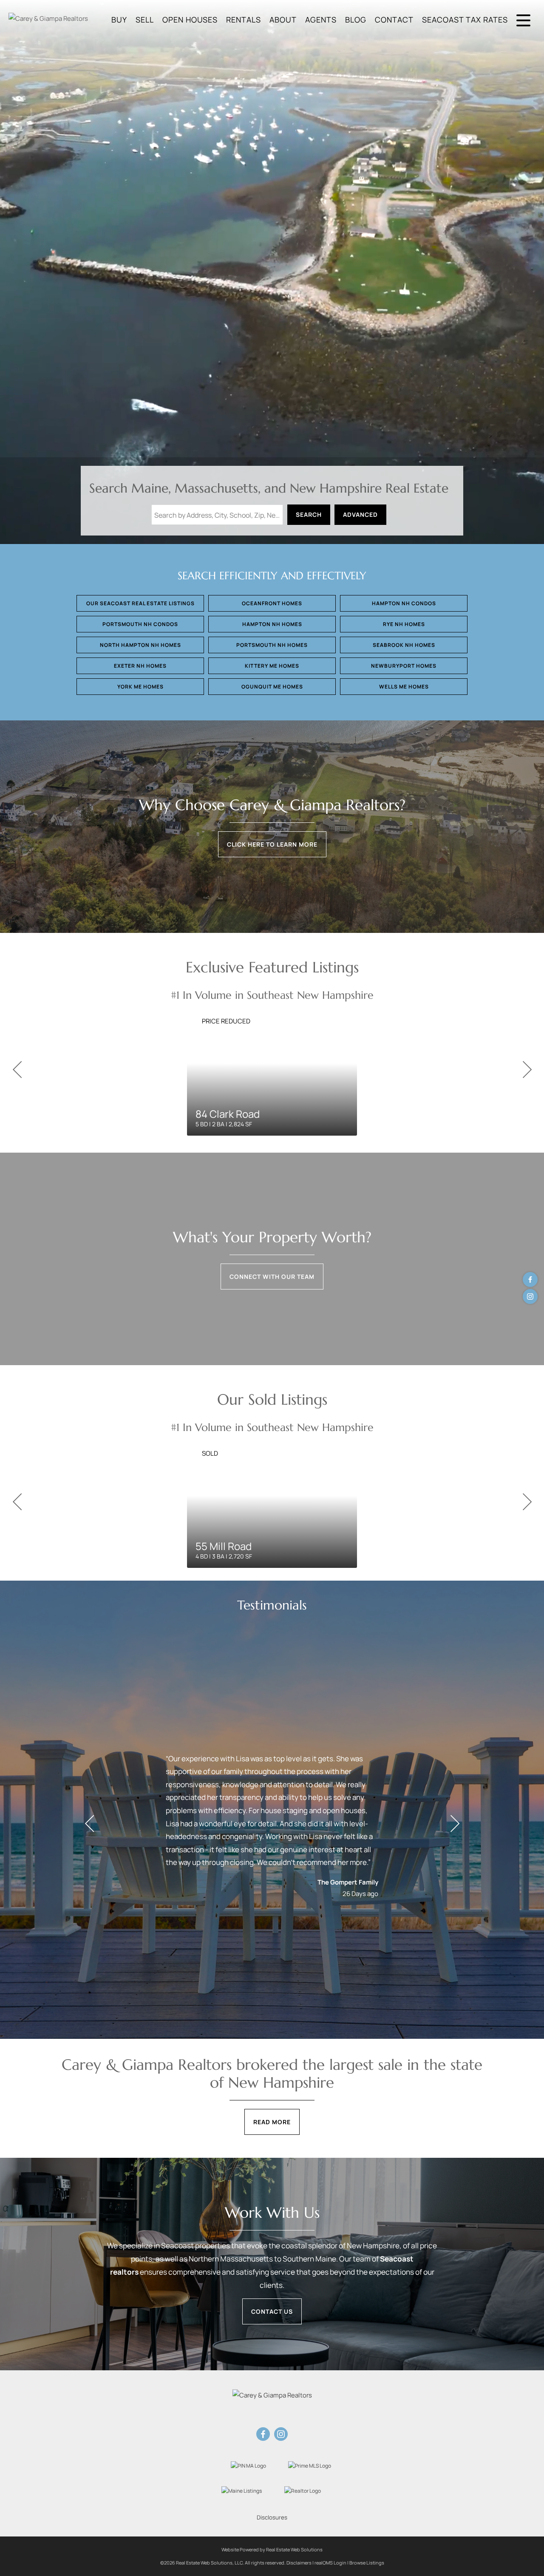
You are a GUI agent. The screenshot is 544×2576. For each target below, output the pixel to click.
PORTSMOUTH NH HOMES (272, 645)
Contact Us (272, 2311)
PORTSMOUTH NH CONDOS (140, 624)
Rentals (244, 20)
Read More (272, 2122)
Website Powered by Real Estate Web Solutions (272, 2549)
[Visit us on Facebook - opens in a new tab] (530, 1279)
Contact (394, 20)
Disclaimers (299, 2563)
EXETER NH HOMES (140, 666)
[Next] (527, 1070)
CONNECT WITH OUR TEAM (272, 1277)
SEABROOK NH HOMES (404, 645)
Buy (119, 20)
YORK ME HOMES (140, 687)
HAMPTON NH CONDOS (404, 603)
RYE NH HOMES (404, 624)
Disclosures (272, 2517)
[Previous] (17, 1070)
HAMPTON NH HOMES (272, 624)
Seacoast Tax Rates (465, 20)
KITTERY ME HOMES (272, 666)
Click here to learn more (272, 844)
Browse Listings (367, 2563)
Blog (356, 20)
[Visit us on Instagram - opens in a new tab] (530, 1297)
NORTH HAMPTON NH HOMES (140, 645)
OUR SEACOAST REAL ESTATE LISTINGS (140, 603)
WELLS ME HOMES (404, 687)
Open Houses (190, 20)
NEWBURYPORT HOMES (404, 666)
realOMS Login (330, 2563)
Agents (321, 20)
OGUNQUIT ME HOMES (272, 687)
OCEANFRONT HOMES (272, 603)
